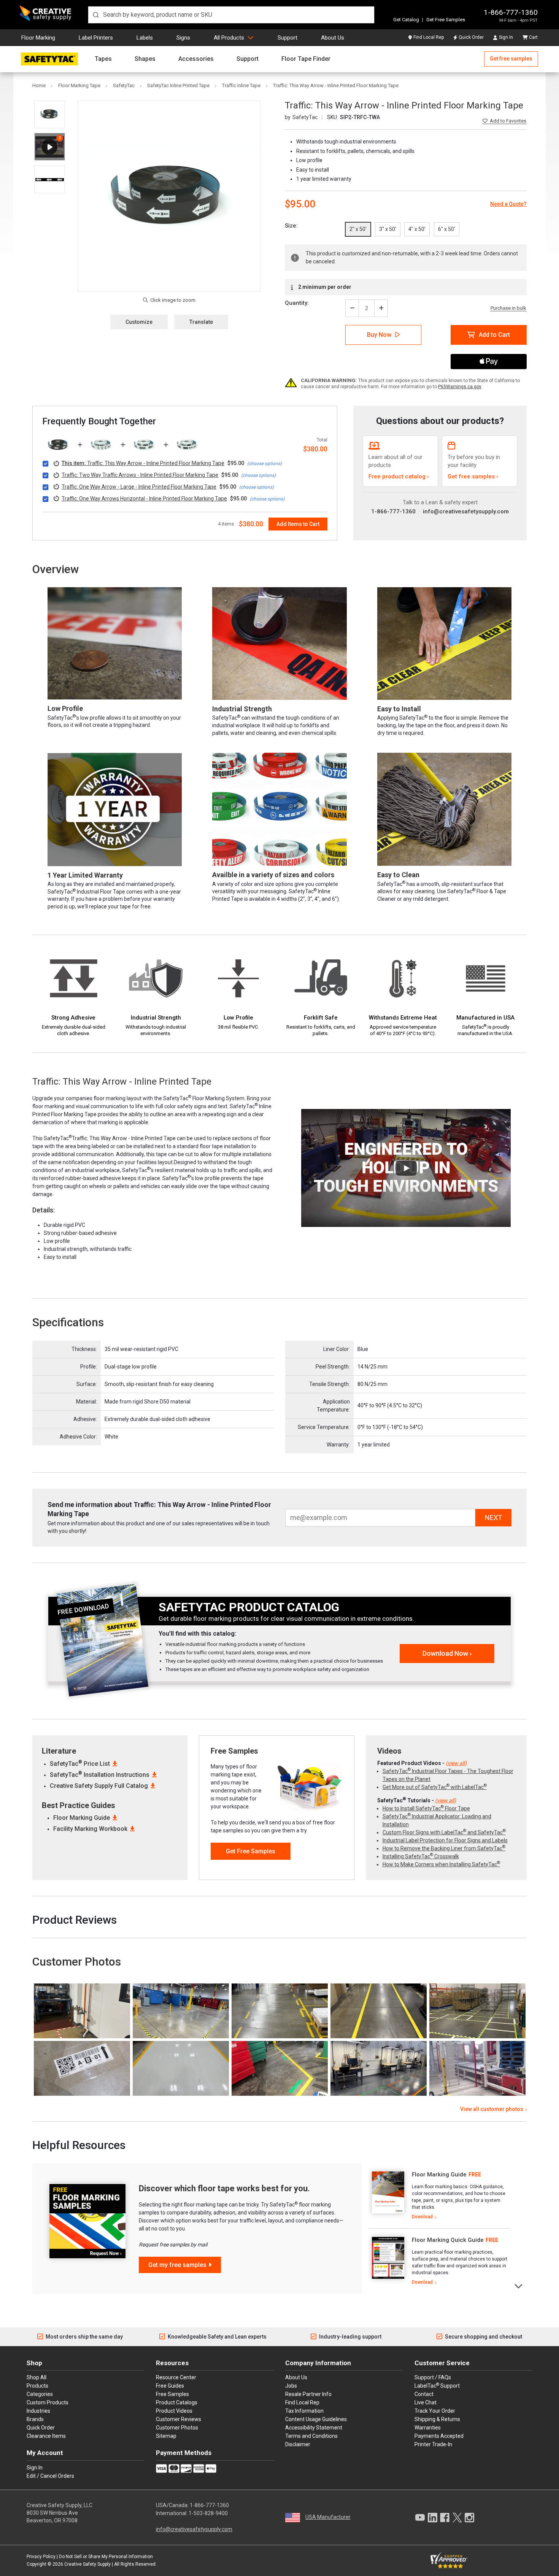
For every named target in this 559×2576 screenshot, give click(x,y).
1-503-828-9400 (208, 2513)
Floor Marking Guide (82, 1818)
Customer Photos (177, 2428)
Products (37, 2386)
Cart (533, 37)
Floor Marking (38, 38)
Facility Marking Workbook (90, 1829)
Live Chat (426, 2402)
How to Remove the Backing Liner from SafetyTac (444, 1848)
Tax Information (304, 2411)
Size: (291, 226)
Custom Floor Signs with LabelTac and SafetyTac (444, 1832)
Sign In (506, 37)
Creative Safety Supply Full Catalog (99, 1786)
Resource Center (176, 2377)
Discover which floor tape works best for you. (224, 2188)
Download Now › (447, 1653)
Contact (424, 2394)
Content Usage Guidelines (316, 2419)
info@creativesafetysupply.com (466, 511)
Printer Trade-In (433, 2444)
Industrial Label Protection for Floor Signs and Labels (445, 1840)
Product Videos (174, 2411)
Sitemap (166, 2436)
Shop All (37, 2377)
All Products (229, 38)
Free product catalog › (399, 476)
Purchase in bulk (508, 308)
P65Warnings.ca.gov (460, 387)
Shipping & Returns (437, 2419)
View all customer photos (492, 2109)
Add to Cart (494, 335)
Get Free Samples (446, 20)
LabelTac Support (437, 2385)
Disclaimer (298, 2444)
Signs (183, 38)
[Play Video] (50, 147)
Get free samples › (473, 476)
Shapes (145, 59)
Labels (145, 38)
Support (287, 38)
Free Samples (172, 2394)
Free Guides (170, 2386)
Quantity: (297, 303)
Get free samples (511, 59)
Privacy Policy (41, 2557)
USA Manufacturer (328, 2517)
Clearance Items (46, 2436)
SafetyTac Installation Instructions (100, 1775)
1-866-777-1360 (511, 12)
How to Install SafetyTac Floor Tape (426, 1808)
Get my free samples (177, 2265)
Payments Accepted (439, 2436)
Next (519, 2285)
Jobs (291, 2386)
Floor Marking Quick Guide (448, 2240)
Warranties (428, 2428)
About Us (333, 38)
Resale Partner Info (308, 2394)
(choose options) (264, 464)
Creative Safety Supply (87, 2564)
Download (422, 2217)
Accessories (196, 59)
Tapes (103, 59)
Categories (40, 2394)
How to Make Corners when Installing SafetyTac (441, 1864)
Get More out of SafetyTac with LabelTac (435, 1787)
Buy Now (379, 335)
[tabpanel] (439, 2196)
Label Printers (96, 38)
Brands (35, 2419)
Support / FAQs (433, 2377)
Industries (38, 2411)
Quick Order (471, 37)
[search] (231, 15)
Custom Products (48, 2402)
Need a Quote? (508, 204)
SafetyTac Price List (80, 1764)
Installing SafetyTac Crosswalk (421, 1856)
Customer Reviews (179, 2419)
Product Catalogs (177, 2402)
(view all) (456, 1763)
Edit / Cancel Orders (50, 2476)
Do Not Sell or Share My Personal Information (106, 2557)
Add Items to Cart (298, 524)
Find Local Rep (429, 37)
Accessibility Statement (314, 2428)
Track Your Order (435, 2411)
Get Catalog (406, 20)
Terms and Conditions (311, 2436)
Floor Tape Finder (306, 59)
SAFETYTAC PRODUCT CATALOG (249, 1607)
